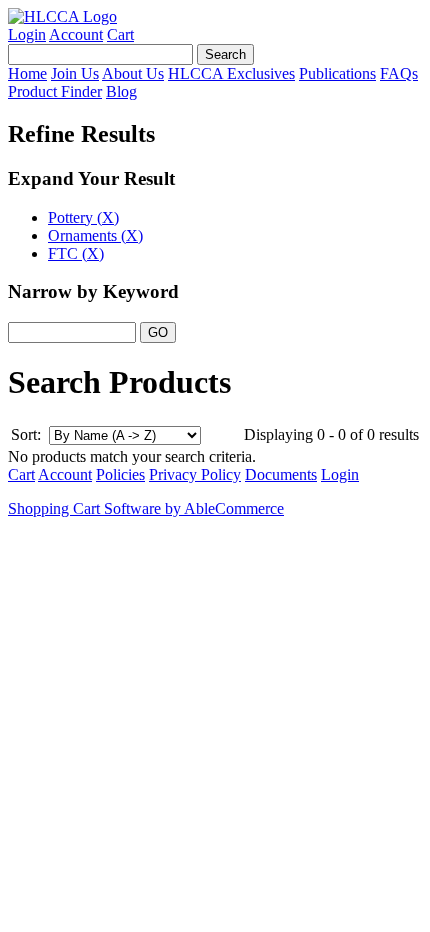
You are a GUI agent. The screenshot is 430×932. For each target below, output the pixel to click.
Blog (121, 91)
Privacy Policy (195, 474)
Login (27, 34)
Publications (337, 73)
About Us (133, 73)
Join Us (75, 73)
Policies (120, 474)
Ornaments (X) (95, 235)
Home (27, 73)
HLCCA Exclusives (231, 73)
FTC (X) (76, 253)
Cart (120, 34)
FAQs (399, 73)
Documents (281, 474)
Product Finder (55, 91)
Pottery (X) (83, 217)
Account (76, 34)
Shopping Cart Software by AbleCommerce (146, 508)
